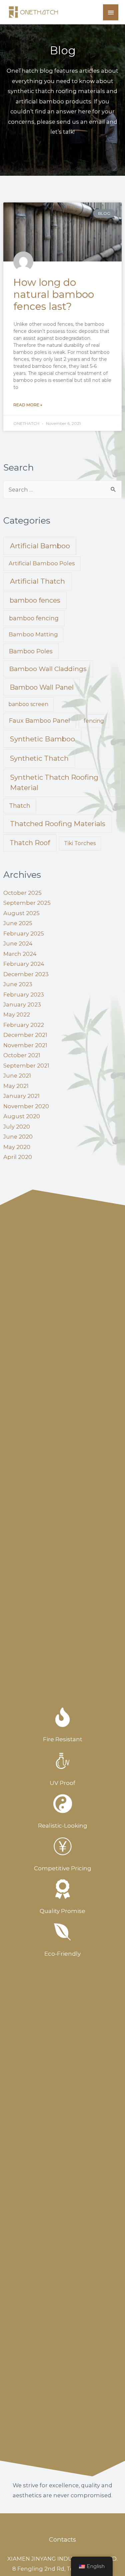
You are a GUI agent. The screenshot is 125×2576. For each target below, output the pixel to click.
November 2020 (26, 1106)
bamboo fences (35, 600)
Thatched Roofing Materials (58, 824)
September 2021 (26, 1066)
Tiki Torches (80, 843)
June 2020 (18, 1137)
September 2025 (27, 903)
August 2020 (22, 1116)
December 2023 (26, 974)
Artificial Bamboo (40, 546)
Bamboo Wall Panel (42, 687)
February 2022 (24, 1025)
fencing (94, 721)
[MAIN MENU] (111, 12)
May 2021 (16, 1086)
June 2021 (17, 1076)
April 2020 (18, 1157)
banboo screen (28, 704)
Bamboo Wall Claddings (48, 669)
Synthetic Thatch (39, 758)
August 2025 (21, 913)
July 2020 (17, 1127)
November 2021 (25, 1045)
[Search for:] (62, 490)
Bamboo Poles (31, 651)
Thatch (20, 806)
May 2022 (17, 1015)
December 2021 (25, 1035)
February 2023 (24, 995)
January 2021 (21, 1096)
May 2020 (17, 1147)
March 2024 (20, 954)
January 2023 (22, 1005)
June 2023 (18, 984)
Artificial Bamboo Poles (42, 563)
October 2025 (22, 893)
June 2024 (18, 943)
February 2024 (24, 964)
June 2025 (18, 923)
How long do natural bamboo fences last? (54, 294)
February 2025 (24, 933)
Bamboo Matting (33, 634)
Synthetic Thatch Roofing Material (54, 782)
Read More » (28, 405)
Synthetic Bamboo (42, 739)
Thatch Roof (30, 843)
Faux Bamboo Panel (39, 721)
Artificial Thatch (37, 581)
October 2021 (22, 1055)
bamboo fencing (34, 618)
